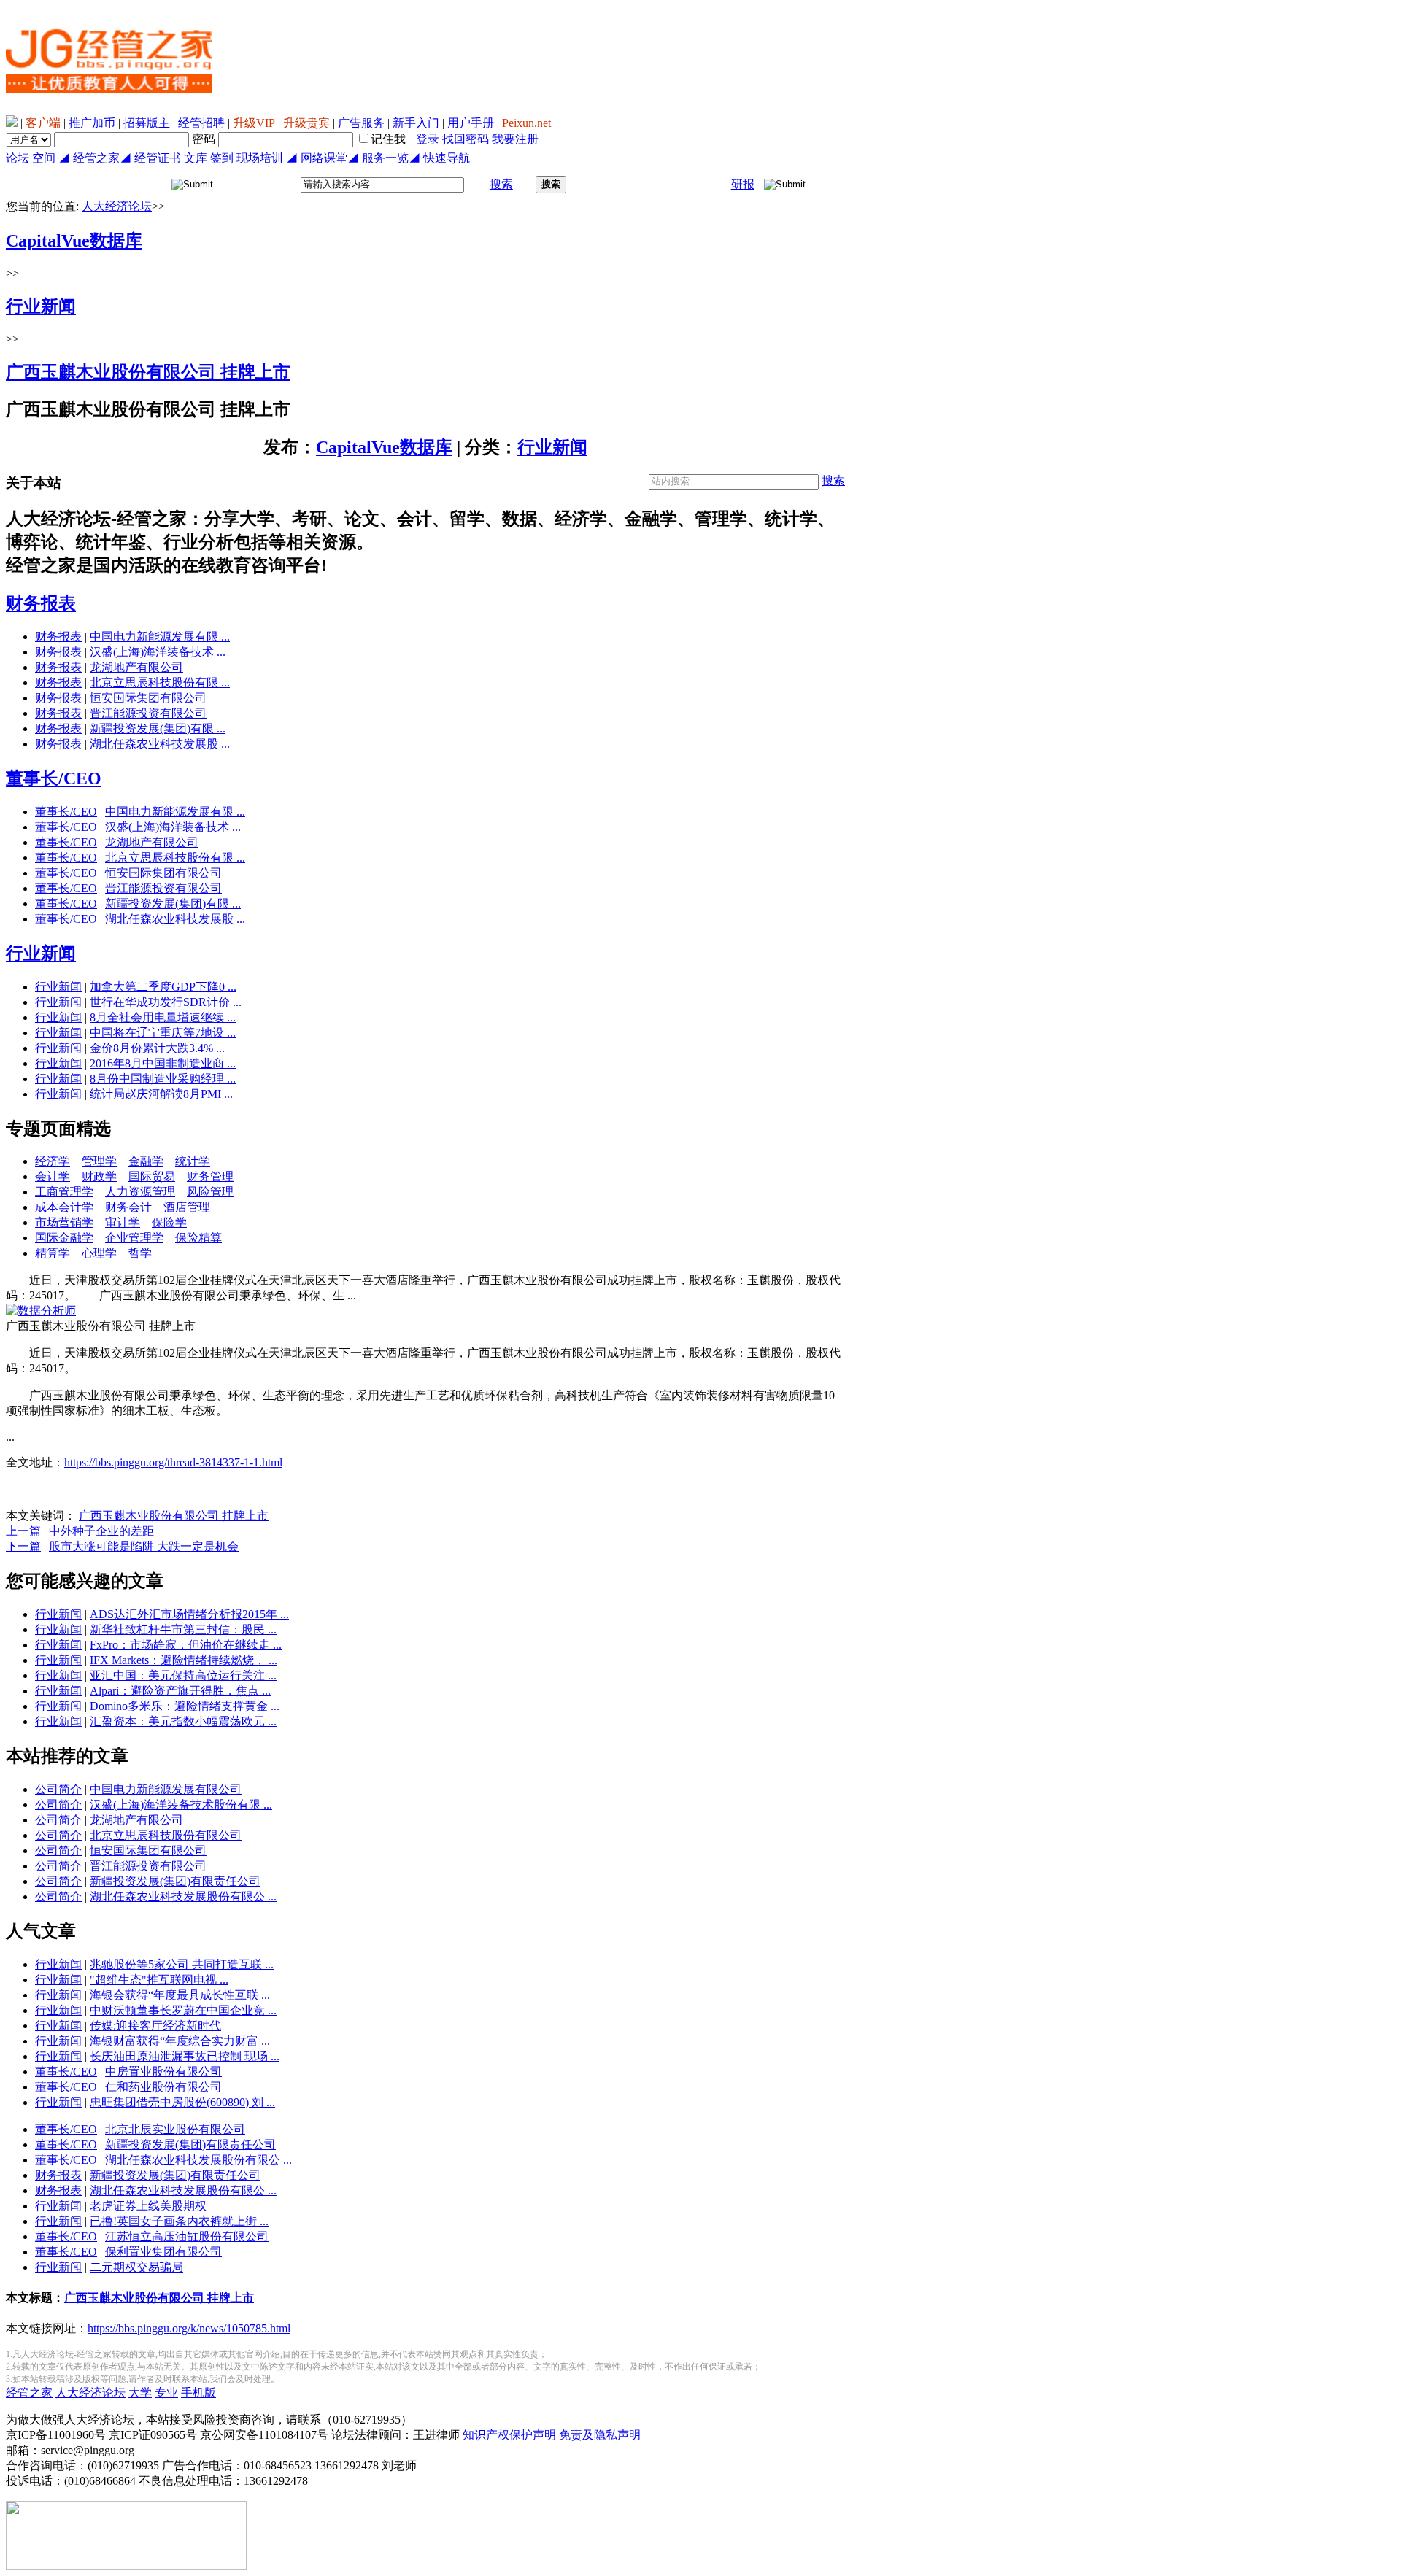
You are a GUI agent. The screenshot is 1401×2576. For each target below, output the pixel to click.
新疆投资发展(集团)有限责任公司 (175, 1881)
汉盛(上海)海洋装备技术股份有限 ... (181, 1805)
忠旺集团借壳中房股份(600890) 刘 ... (182, 2102)
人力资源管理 (140, 1192)
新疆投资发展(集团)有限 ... (158, 728)
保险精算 (198, 1238)
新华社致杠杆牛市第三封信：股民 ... (183, 1629)
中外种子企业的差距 (101, 1531)
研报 (743, 184)
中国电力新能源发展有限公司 (166, 1789)
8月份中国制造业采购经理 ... (163, 1079)
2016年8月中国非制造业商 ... (163, 1063)
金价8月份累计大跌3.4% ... (157, 1048)
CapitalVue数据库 (384, 447)
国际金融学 (64, 1238)
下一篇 (23, 1546)
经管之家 (29, 2393)
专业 (166, 2393)
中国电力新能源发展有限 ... (160, 637)
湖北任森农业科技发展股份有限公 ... (183, 1896)
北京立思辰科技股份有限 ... (160, 682)
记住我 (388, 139)
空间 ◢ (53, 158)
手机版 (198, 2393)
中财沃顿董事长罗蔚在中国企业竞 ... (183, 2010)
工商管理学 (64, 1192)
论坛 (18, 158)
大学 (140, 2393)
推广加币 (92, 123)
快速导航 (447, 158)
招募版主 (147, 123)
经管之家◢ (102, 158)
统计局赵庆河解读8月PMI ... (161, 1094)
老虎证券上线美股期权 (148, 2206)
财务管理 (210, 1176)
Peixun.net (526, 123)
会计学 (53, 1176)
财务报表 (41, 603)
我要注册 (515, 139)
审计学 (123, 1222)
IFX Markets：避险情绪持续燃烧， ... (184, 1660)
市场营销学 (64, 1222)
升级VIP (254, 123)
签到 (222, 158)
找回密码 (466, 139)
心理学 (99, 1253)
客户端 (43, 123)
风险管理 (210, 1192)
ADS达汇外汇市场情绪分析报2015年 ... (189, 1614)
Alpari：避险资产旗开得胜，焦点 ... (180, 1691)
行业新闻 (552, 447)
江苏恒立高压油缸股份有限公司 (187, 2236)
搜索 (501, 184)
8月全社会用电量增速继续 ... (163, 1017)
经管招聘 (201, 123)
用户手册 (471, 123)
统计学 (193, 1161)
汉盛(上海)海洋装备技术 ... (158, 652)
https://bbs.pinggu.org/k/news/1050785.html (189, 2328)
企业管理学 (134, 1238)
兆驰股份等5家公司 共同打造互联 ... (182, 1964)
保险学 (169, 1222)
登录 (428, 139)
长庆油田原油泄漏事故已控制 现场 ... (185, 2056)
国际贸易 (152, 1176)
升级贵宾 (306, 123)
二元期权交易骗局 (136, 2267)
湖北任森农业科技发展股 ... (160, 744)
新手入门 (416, 123)
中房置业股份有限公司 (163, 2072)
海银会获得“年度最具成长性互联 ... (180, 1995)
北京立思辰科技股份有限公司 (166, 1835)
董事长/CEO (54, 778)
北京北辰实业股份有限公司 (175, 2129)
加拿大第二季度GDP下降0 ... (163, 987)
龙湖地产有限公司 (136, 667)
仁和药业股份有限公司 (163, 2087)
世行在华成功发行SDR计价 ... (166, 1002)
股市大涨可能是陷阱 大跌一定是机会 (144, 1546)
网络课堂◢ (330, 158)
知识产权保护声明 (509, 2435)
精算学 (53, 1253)
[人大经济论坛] (109, 111)
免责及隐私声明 (600, 2435)
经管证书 (158, 158)
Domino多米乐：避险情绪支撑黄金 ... (185, 1706)
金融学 (146, 1161)
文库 (196, 158)
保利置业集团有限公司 (163, 2252)
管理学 (99, 1161)
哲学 (140, 1253)
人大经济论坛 (117, 206)
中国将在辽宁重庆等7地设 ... (163, 1033)
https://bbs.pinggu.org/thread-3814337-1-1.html (173, 1462)
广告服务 (361, 123)
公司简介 (58, 1789)
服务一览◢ (393, 158)
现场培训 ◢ (269, 158)
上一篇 (23, 1531)
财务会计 (128, 1207)
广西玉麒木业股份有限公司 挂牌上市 (174, 1516)
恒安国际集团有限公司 (148, 698)
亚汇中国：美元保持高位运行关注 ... (183, 1675)
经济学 (53, 1161)
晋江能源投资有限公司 (148, 713)
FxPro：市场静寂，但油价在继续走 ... (186, 1645)
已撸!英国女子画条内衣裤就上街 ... (179, 2221)
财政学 (99, 1176)
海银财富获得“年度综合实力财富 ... (180, 2041)
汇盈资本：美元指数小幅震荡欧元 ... (183, 1721)
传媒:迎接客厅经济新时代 (155, 2026)
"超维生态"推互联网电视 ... (159, 1980)
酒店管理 (187, 1207)
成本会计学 (64, 1207)
